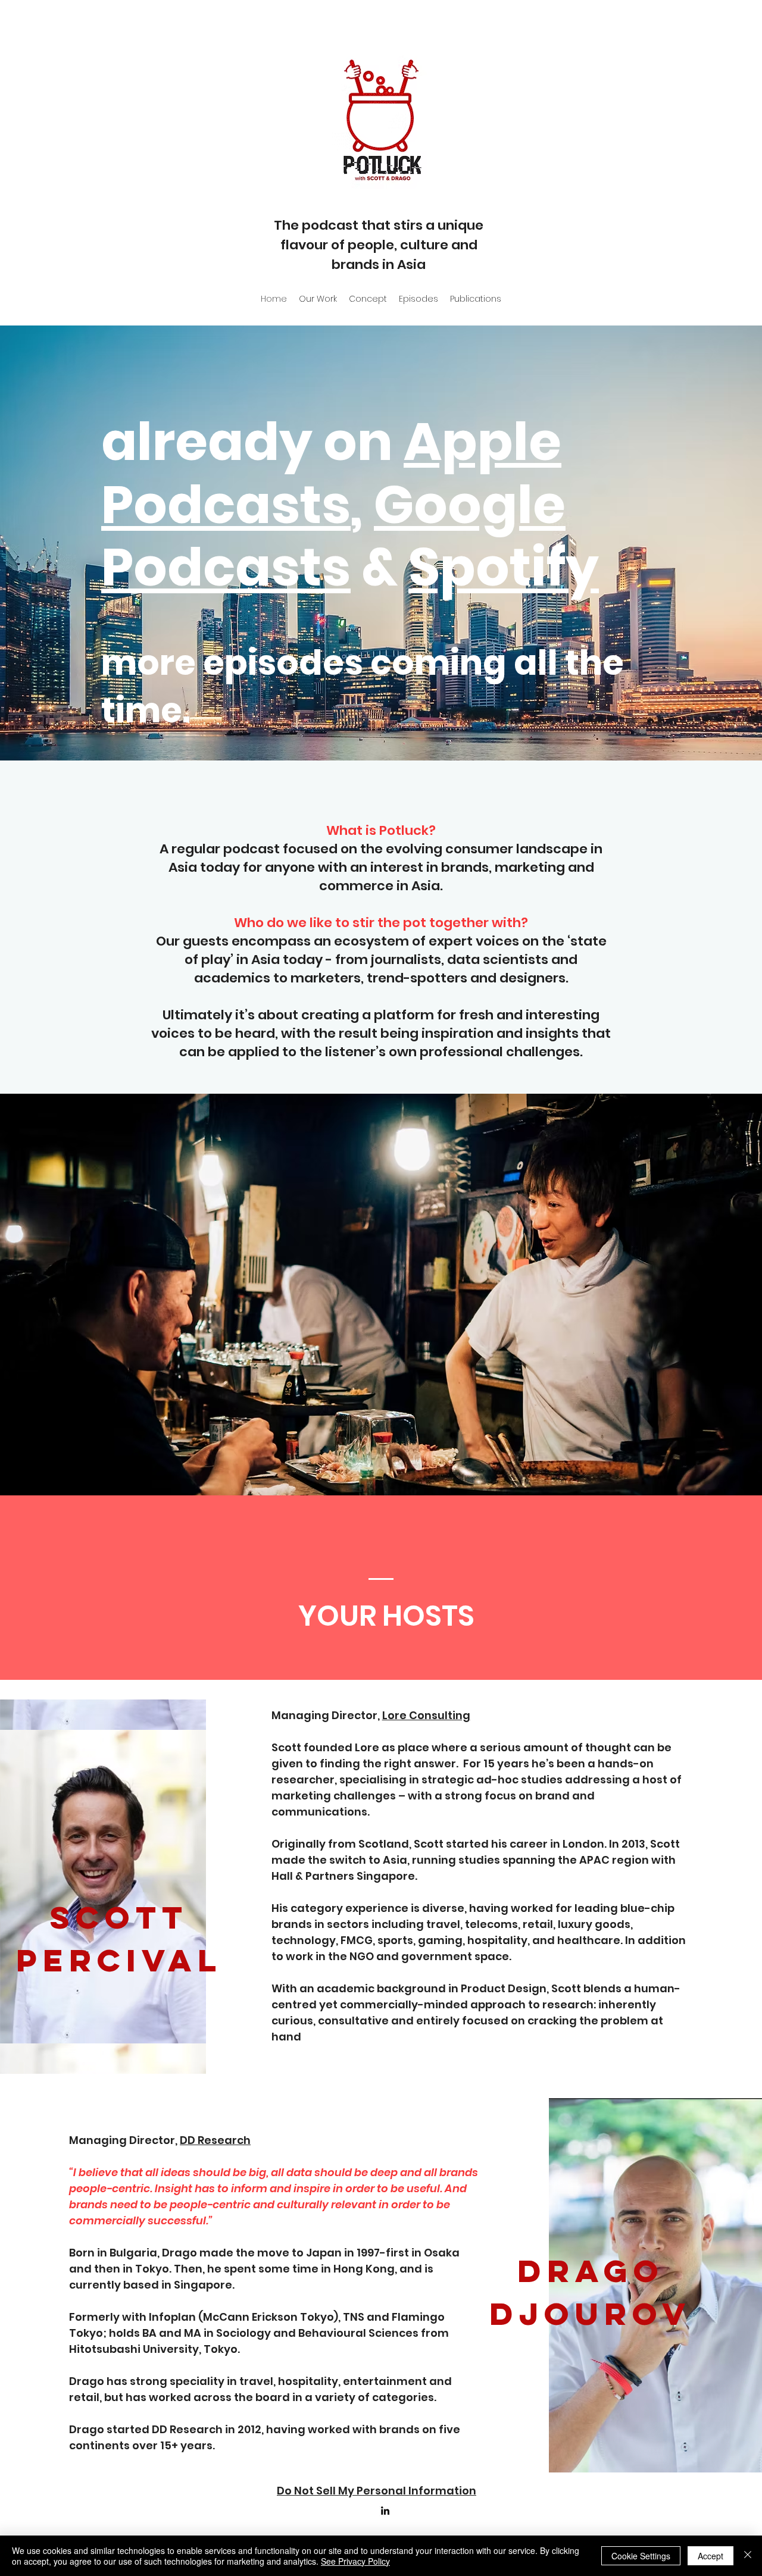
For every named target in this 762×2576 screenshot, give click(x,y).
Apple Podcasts (331, 473)
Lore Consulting (426, 1715)
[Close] (748, 2556)
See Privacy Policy (355, 2561)
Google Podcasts (333, 536)
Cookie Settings (641, 2556)
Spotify (504, 567)
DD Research (215, 2140)
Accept (711, 2556)
